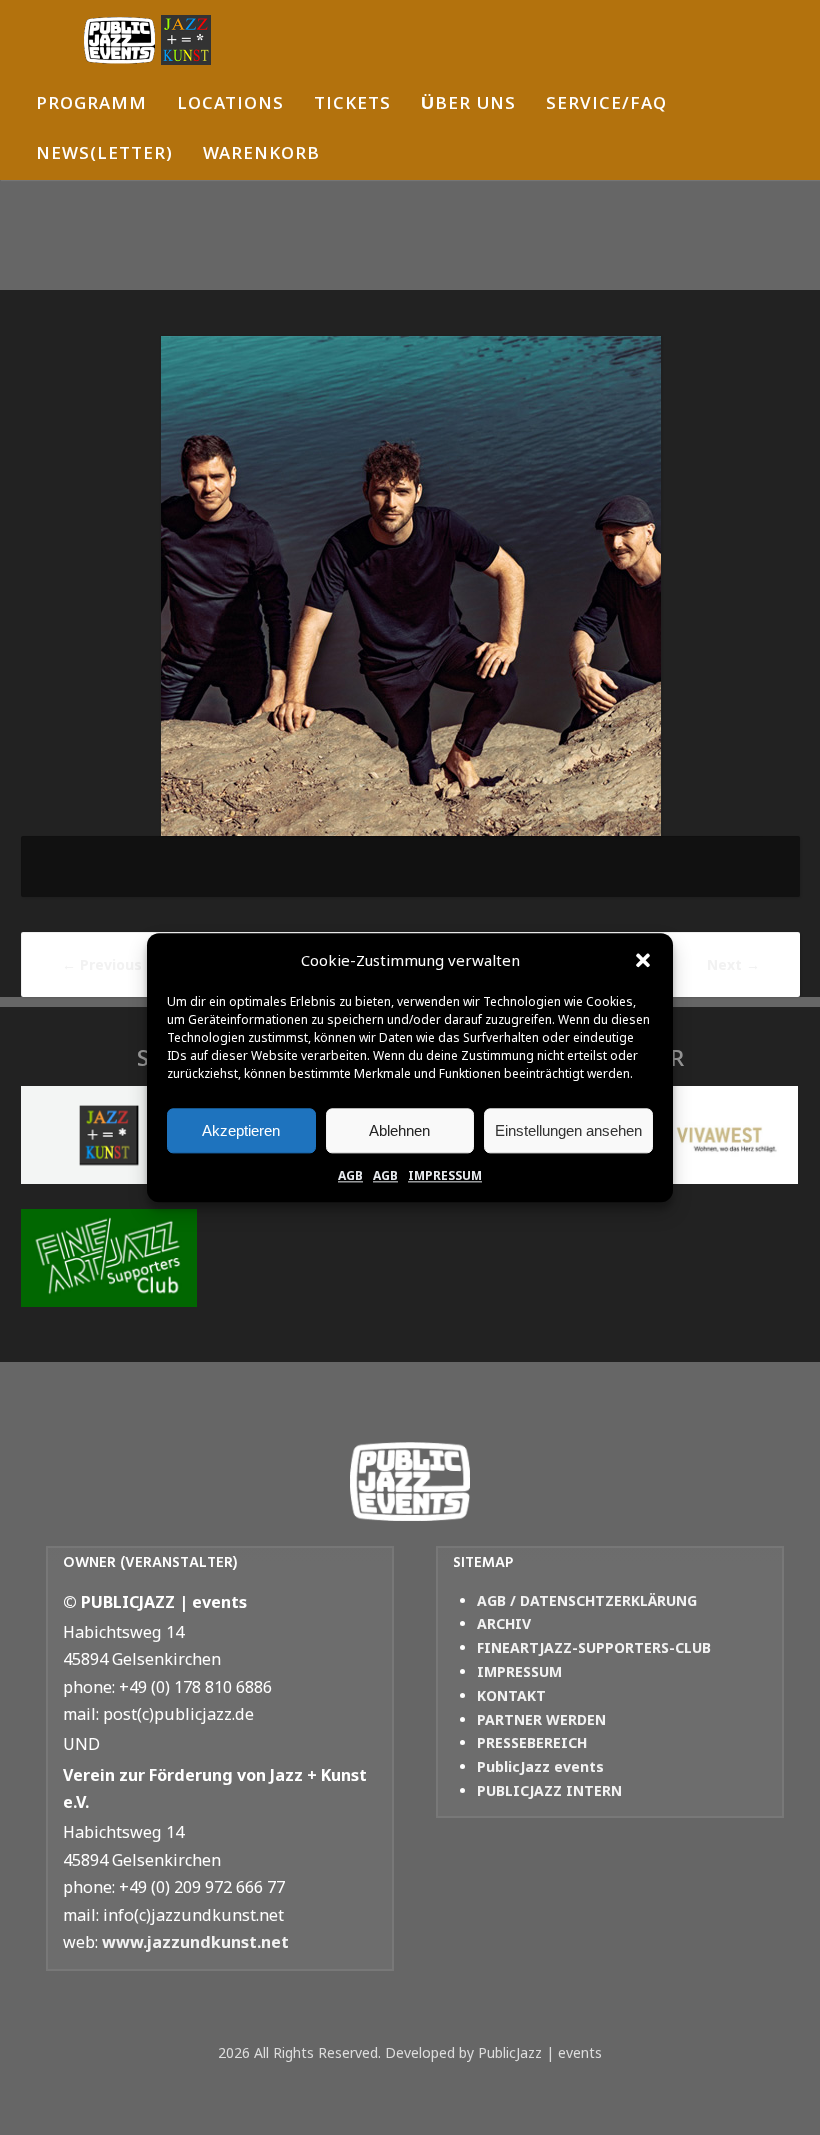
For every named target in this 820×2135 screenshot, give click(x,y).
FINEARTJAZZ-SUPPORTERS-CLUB (594, 1647)
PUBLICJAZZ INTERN (549, 1790)
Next (733, 964)
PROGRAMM (91, 105)
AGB (350, 1175)
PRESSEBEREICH (532, 1742)
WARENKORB (261, 155)
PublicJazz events (540, 1766)
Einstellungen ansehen (568, 1130)
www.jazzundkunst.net (195, 1942)
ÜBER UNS (468, 105)
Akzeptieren (241, 1130)
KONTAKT (511, 1695)
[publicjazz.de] (147, 40)
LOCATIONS (230, 105)
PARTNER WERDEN (541, 1719)
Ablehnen (399, 1130)
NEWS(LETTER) (104, 155)
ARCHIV (504, 1623)
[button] (643, 961)
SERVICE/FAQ (606, 105)
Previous (102, 964)
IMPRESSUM (445, 1175)
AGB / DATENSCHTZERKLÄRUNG (587, 1600)
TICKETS (352, 105)
